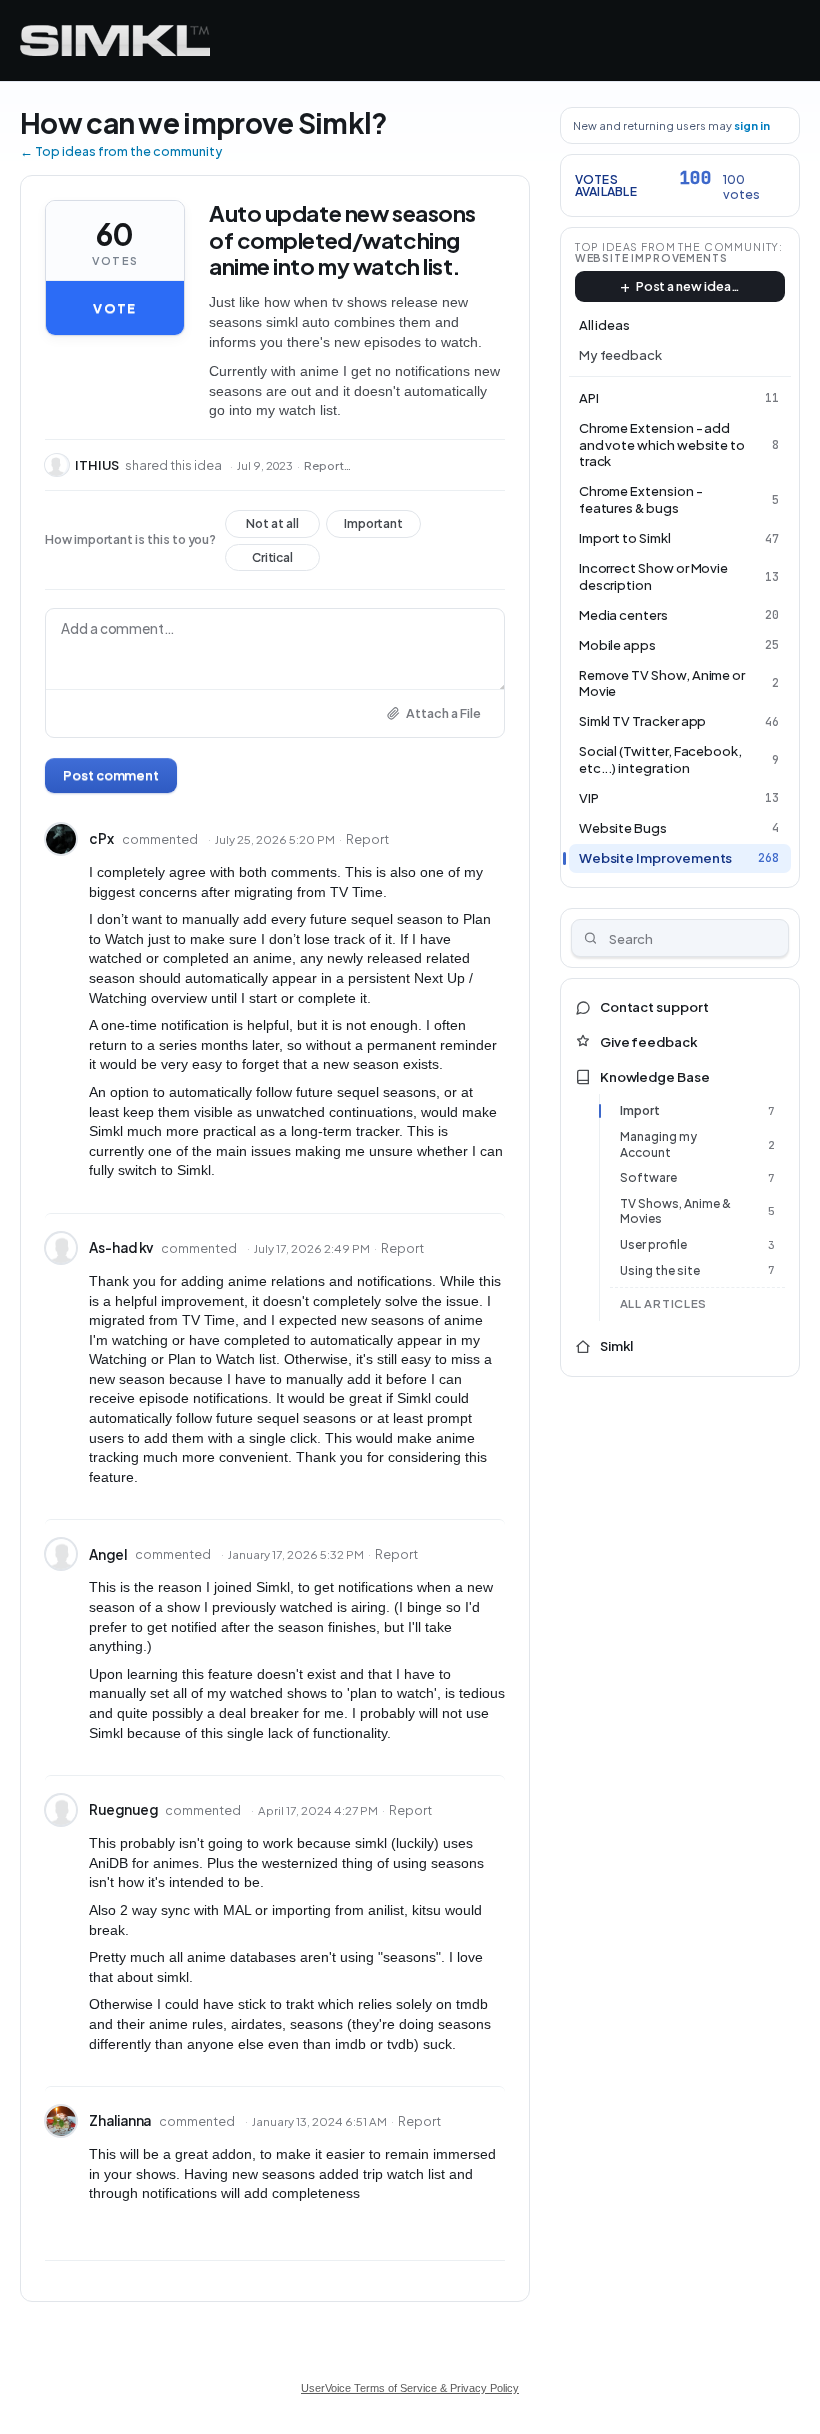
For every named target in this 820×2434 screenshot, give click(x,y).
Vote (114, 308)
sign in (752, 125)
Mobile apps (617, 645)
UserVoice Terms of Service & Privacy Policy (410, 2388)
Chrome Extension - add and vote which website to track (662, 445)
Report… (327, 465)
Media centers (623, 615)
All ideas (604, 325)
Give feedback (649, 1042)
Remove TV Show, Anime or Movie (662, 683)
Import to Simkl (625, 538)
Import (640, 1110)
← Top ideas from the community (121, 151)
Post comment (111, 775)
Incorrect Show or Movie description (654, 576)
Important (373, 527)
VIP (589, 798)
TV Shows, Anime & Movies (675, 1211)
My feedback (620, 355)
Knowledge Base (655, 1077)
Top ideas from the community (677, 246)
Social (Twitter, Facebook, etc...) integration (660, 759)
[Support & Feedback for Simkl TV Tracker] (115, 40)
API (589, 398)
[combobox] (680, 938)
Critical (272, 561)
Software (648, 1177)
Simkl (617, 1346)
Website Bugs (623, 828)
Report (367, 839)
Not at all (272, 527)
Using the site (660, 1270)
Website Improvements (651, 257)
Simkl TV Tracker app (643, 721)
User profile (653, 1244)
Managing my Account (658, 1144)
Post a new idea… (688, 286)
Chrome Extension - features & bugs (641, 499)
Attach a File (443, 713)
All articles (663, 1303)
